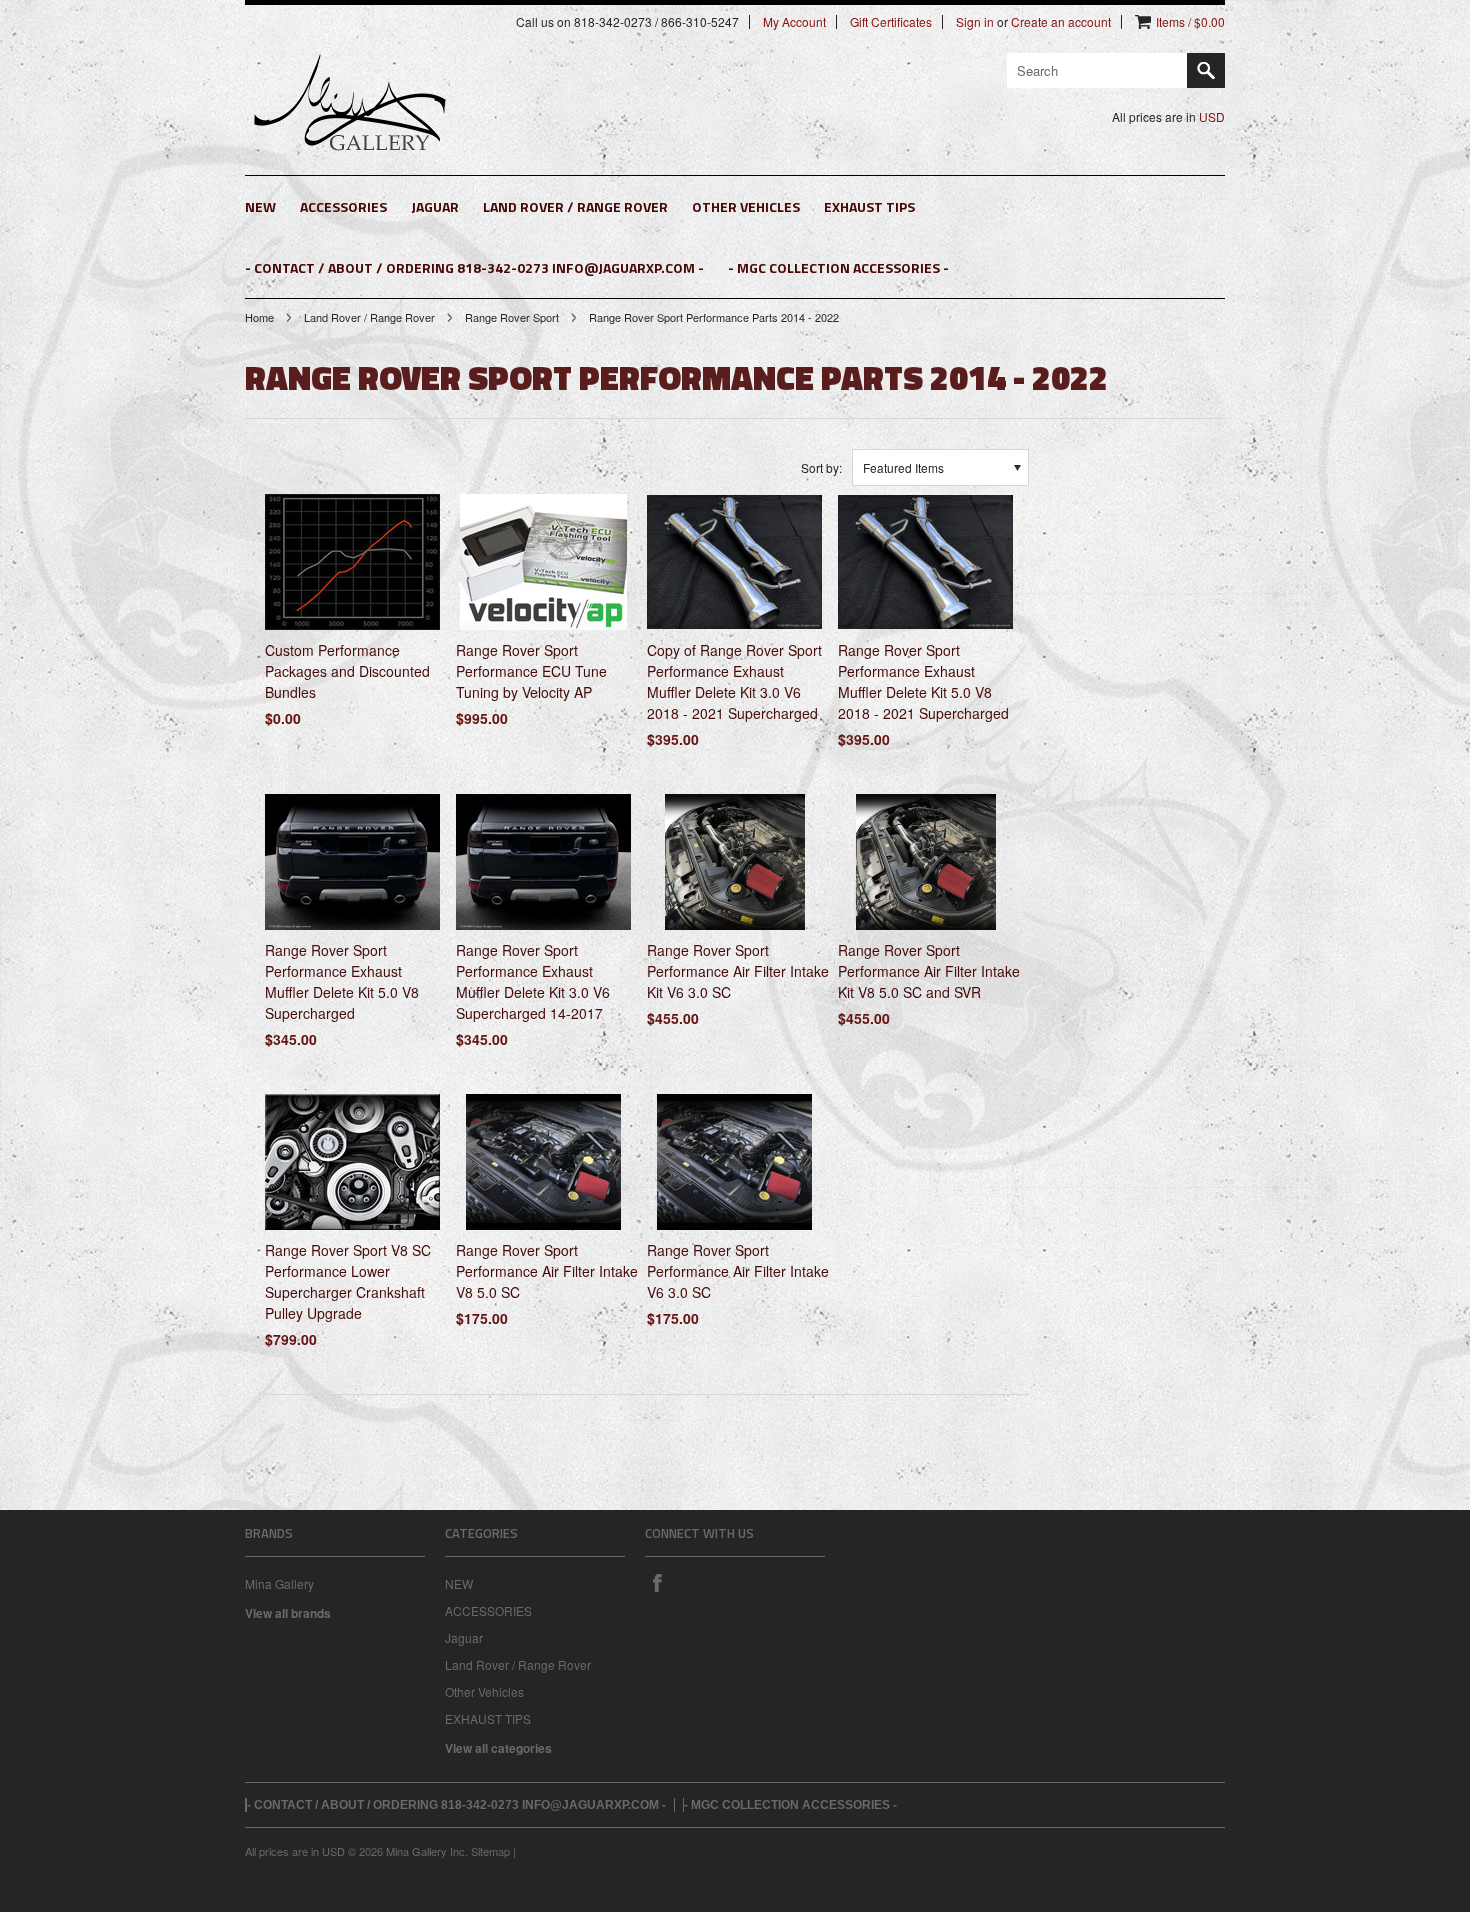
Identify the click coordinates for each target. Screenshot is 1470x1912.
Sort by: (821, 467)
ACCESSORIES (343, 206)
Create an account (1061, 22)
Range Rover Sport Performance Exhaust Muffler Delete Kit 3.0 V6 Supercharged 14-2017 (533, 981)
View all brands (288, 1613)
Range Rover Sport (512, 317)
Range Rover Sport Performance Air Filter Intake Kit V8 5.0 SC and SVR (929, 971)
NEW (260, 206)
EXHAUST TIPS (869, 206)
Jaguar (435, 206)
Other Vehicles (746, 206)
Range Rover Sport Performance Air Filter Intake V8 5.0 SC (547, 1271)
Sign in (975, 22)
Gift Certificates (891, 22)
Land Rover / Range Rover (575, 206)
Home (259, 317)
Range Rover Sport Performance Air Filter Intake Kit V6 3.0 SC (738, 971)
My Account (794, 22)
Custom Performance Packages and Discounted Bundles (347, 671)
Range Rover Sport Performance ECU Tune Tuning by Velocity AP (531, 671)
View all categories (498, 1748)
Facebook (657, 1582)
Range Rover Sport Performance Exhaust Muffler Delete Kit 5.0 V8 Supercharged (342, 981)
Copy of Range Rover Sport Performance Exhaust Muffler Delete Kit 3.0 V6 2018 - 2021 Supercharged (734, 681)
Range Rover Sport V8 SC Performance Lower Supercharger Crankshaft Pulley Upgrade (348, 1281)
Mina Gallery (279, 1583)
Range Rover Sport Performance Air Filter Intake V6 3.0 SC (738, 1271)
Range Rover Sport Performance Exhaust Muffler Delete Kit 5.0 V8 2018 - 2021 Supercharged (923, 681)
